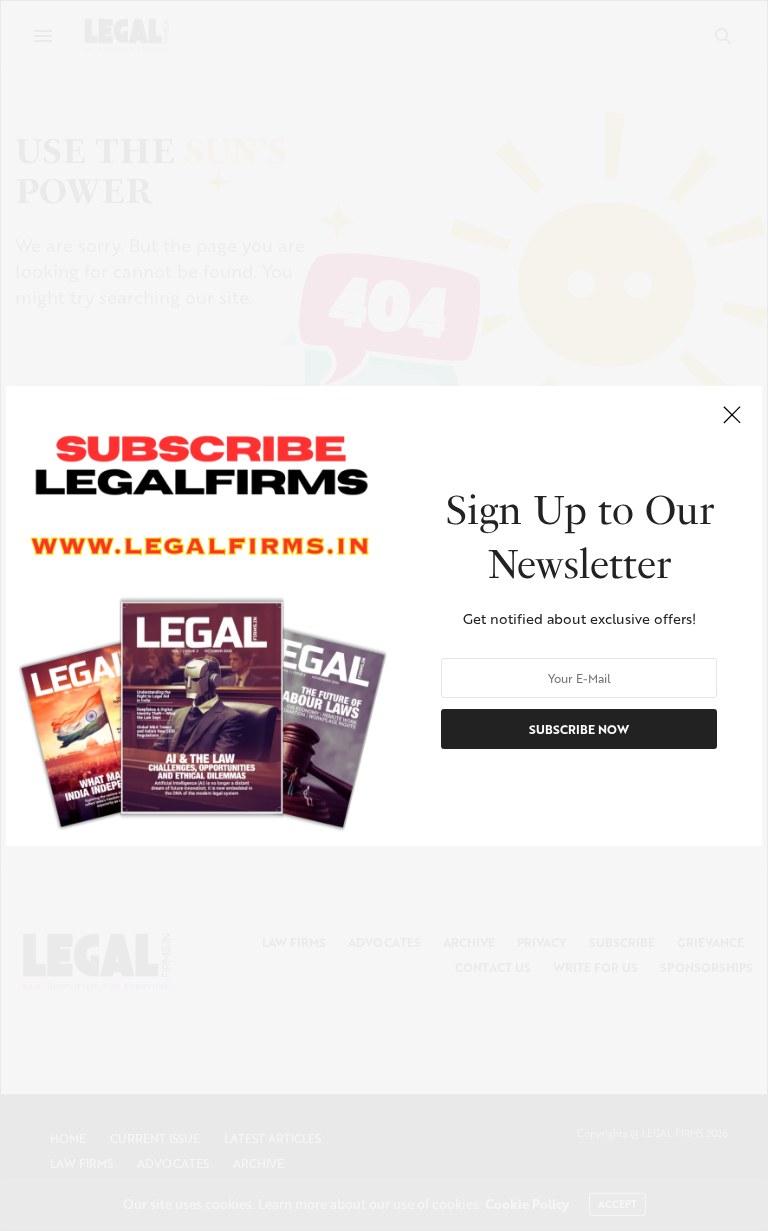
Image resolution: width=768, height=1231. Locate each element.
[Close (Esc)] (732, 416)
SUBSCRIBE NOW (579, 728)
